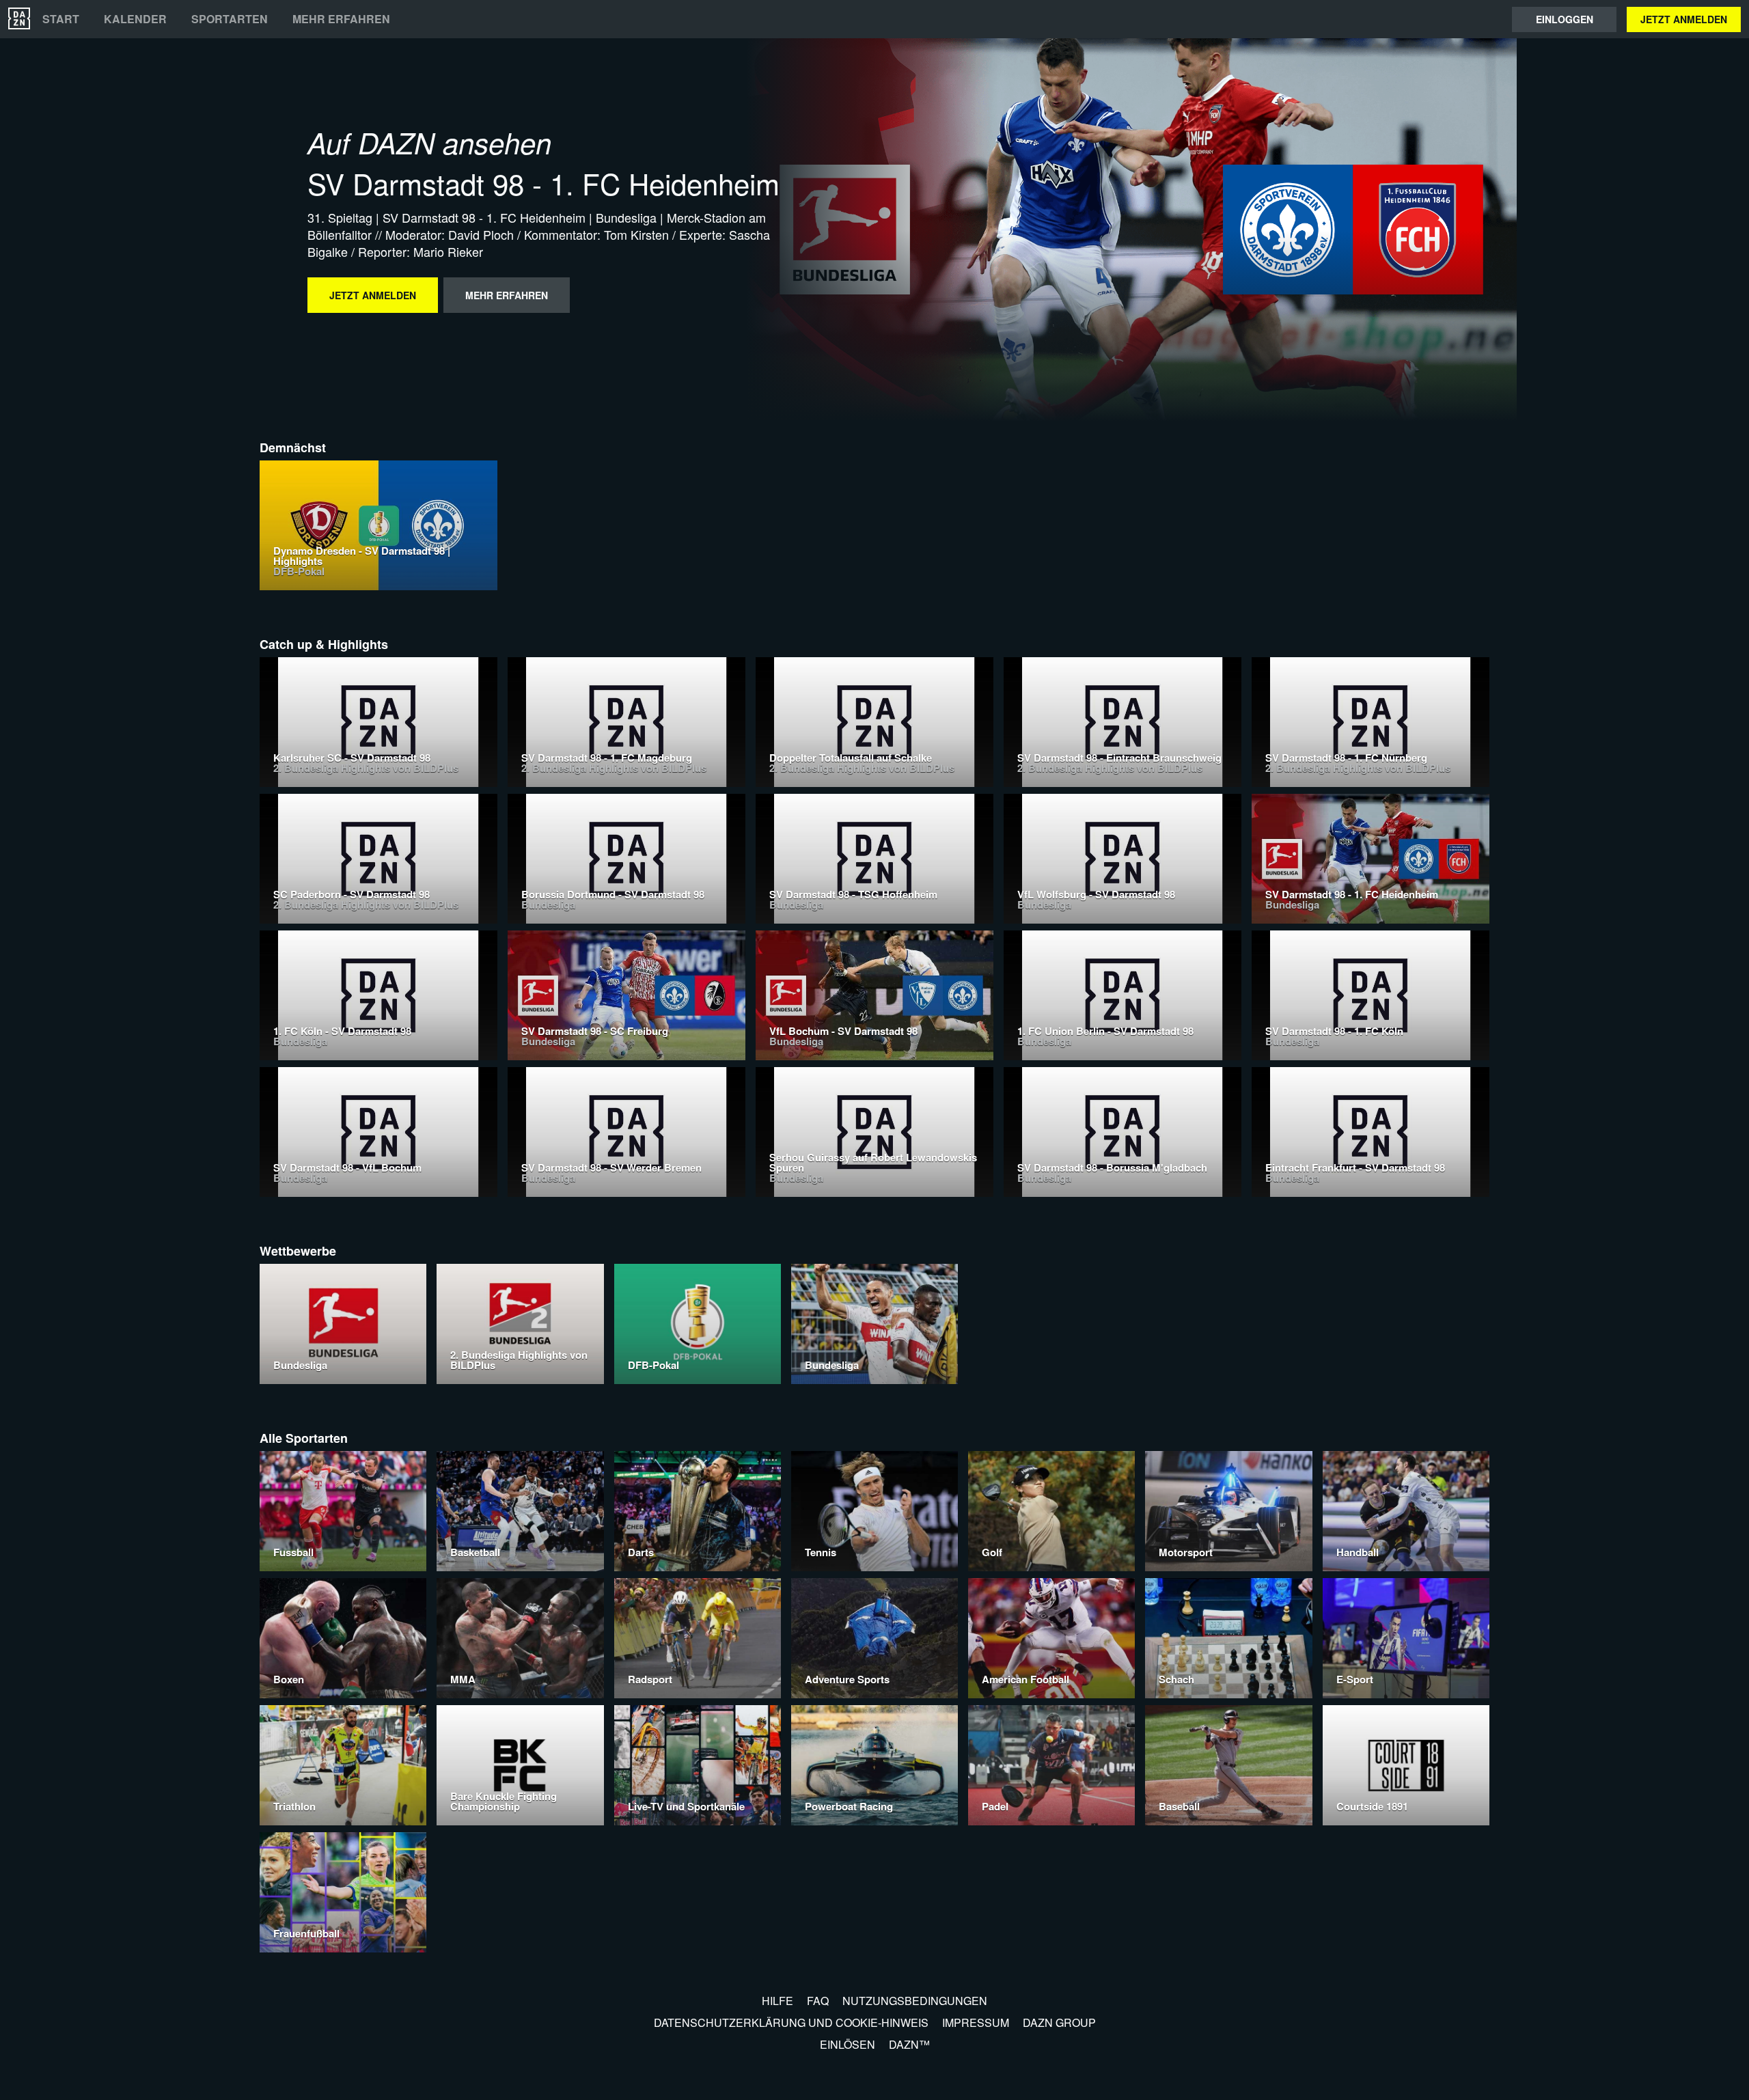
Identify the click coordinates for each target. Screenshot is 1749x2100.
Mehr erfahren (341, 19)
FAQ (818, 2001)
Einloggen (1565, 19)
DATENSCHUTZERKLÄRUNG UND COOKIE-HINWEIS (791, 2022)
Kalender (135, 19)
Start (61, 19)
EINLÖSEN (848, 2044)
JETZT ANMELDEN (1684, 19)
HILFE (777, 2001)
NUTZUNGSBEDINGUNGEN (915, 2001)
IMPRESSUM (976, 2022)
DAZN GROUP (1059, 2022)
